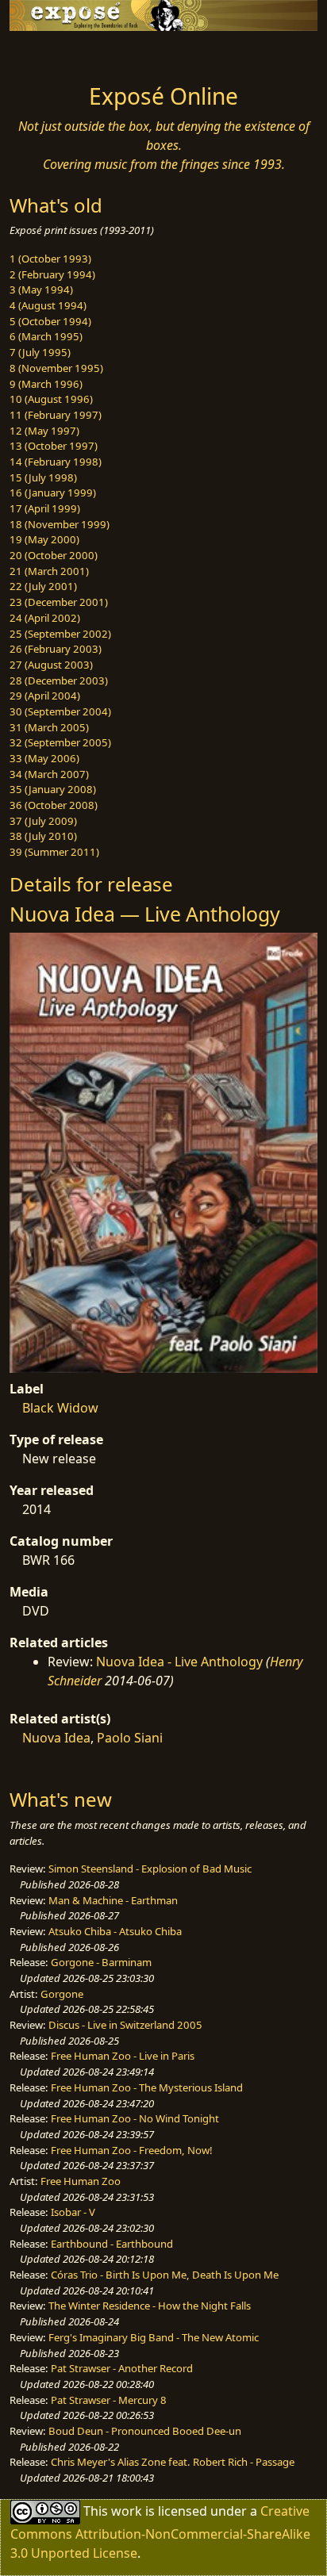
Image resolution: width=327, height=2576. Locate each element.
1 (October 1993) (50, 259)
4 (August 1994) (48, 305)
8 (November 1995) (56, 368)
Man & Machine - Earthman (113, 1900)
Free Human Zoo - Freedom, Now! (132, 2150)
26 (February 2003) (56, 649)
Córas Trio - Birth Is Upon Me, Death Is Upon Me (165, 2275)
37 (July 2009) (43, 821)
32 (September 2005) (60, 742)
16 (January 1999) (53, 493)
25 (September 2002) (60, 634)
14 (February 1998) (56, 462)
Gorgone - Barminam (101, 1962)
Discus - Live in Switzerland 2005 (125, 2025)
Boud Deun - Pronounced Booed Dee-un (145, 2431)
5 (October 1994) (50, 321)
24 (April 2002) (45, 618)
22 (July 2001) (43, 586)
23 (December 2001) (59, 602)
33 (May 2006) (44, 758)
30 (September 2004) (60, 711)
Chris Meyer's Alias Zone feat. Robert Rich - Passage (173, 2462)
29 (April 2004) (45, 696)
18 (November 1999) (60, 524)
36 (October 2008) (54, 805)
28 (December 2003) (59, 680)
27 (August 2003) (51, 665)
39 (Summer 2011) (54, 852)
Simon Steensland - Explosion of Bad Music (150, 1869)
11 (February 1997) (56, 415)
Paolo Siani (130, 1738)
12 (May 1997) (44, 431)
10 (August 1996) (51, 399)
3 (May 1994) (41, 289)
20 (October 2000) (54, 555)
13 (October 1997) (54, 446)
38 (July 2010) (43, 836)
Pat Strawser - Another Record (122, 2368)
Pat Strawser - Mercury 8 (109, 2400)
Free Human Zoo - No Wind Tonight (135, 2118)
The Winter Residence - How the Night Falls (150, 2306)
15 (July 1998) (43, 477)
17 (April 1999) (45, 508)
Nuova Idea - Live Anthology (179, 1662)
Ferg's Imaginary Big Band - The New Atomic (154, 2337)
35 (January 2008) (53, 789)
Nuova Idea (56, 1738)
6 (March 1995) (46, 336)
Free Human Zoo (81, 2181)
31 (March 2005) (49, 727)
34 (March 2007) (49, 774)
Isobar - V (73, 2212)
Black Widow (60, 1408)
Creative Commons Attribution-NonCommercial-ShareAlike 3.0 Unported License (160, 2531)
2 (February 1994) (52, 274)
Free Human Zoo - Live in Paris (123, 2056)
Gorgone (62, 1994)
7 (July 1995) (40, 352)
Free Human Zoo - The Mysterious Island (147, 2087)
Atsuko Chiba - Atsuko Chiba (115, 1931)
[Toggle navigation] (51, 53)
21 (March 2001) (49, 571)
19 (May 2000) (44, 539)
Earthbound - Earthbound (112, 2244)
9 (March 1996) (46, 384)
